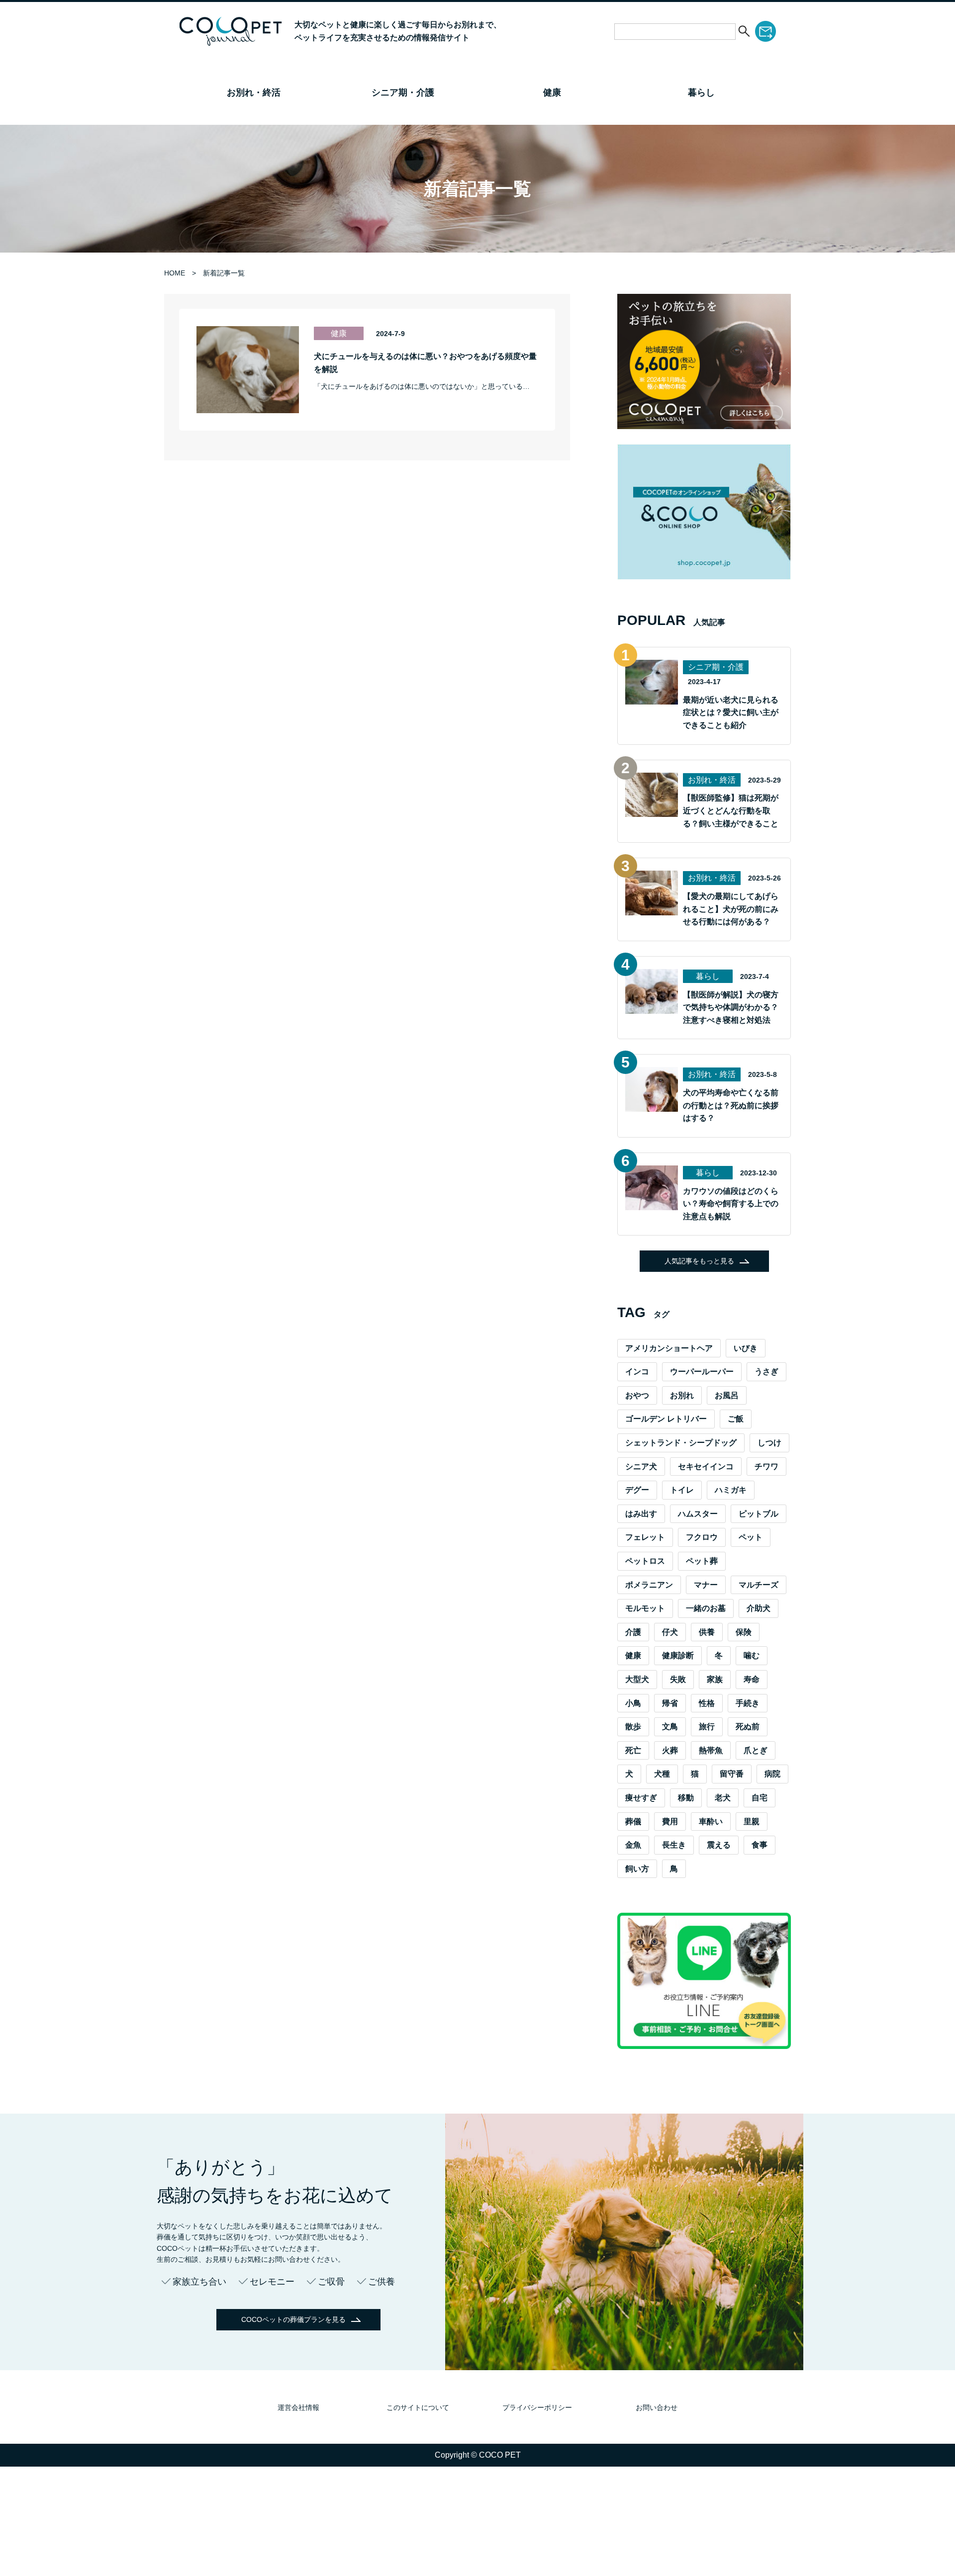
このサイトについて (418, 2407)
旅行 (707, 1727)
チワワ (766, 1466)
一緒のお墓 (706, 1608)
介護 (633, 1632)
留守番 (732, 1774)
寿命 (752, 1679)
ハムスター (698, 1514)
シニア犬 (641, 1466)
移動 (686, 1798)
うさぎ (766, 1372)
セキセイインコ (706, 1466)
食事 (760, 1845)
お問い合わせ (657, 2407)
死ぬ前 (748, 1727)
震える (719, 1845)
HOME (175, 273)
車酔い (711, 1821)
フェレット (645, 1537)
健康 (552, 92)
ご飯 (736, 1419)
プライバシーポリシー (537, 2407)
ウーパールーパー (702, 1372)
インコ (637, 1372)
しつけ (769, 1443)
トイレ (682, 1490)
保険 (744, 1632)
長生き (674, 1845)
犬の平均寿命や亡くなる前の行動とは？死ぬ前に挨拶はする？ (731, 1105)
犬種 (662, 1774)
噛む (752, 1655)
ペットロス (645, 1561)
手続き (748, 1703)
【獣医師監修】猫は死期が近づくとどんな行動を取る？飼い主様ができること (731, 810)
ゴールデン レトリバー (666, 1419)
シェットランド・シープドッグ (681, 1443)
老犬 (723, 1798)
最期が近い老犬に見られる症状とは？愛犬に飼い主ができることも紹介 (731, 712)
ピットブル (759, 1514)
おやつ (637, 1395)
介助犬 (759, 1608)
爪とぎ (756, 1750)
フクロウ (702, 1537)
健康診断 (678, 1655)
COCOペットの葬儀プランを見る (293, 2319)
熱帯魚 (711, 1750)
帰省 (670, 1703)
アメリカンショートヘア (669, 1348)
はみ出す (641, 1514)
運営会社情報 (298, 2407)
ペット (751, 1537)
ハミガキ (731, 1490)
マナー (706, 1585)
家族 (715, 1679)
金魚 (633, 1845)
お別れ (682, 1395)
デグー (637, 1490)
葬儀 (633, 1821)
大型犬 (637, 1679)
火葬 (670, 1750)
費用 (670, 1821)
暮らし (701, 92)
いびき (746, 1348)
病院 (772, 1774)
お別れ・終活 (254, 92)
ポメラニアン (649, 1585)
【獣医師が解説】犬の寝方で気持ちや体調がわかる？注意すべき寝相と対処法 (731, 1007)
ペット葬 (702, 1561)
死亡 (633, 1750)
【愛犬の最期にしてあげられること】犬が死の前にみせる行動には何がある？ (731, 909)
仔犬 (670, 1632)
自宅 (760, 1798)
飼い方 (637, 1869)
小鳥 (633, 1703)
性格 (707, 1703)
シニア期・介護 (403, 92)
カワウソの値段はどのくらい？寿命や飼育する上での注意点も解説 (731, 1204)
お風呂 (727, 1395)
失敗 (678, 1679)
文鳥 (670, 1727)
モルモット (645, 1608)
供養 (707, 1632)
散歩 (633, 1727)
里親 (752, 1821)
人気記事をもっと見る (699, 1261)
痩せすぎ (641, 1798)
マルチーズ (759, 1585)
